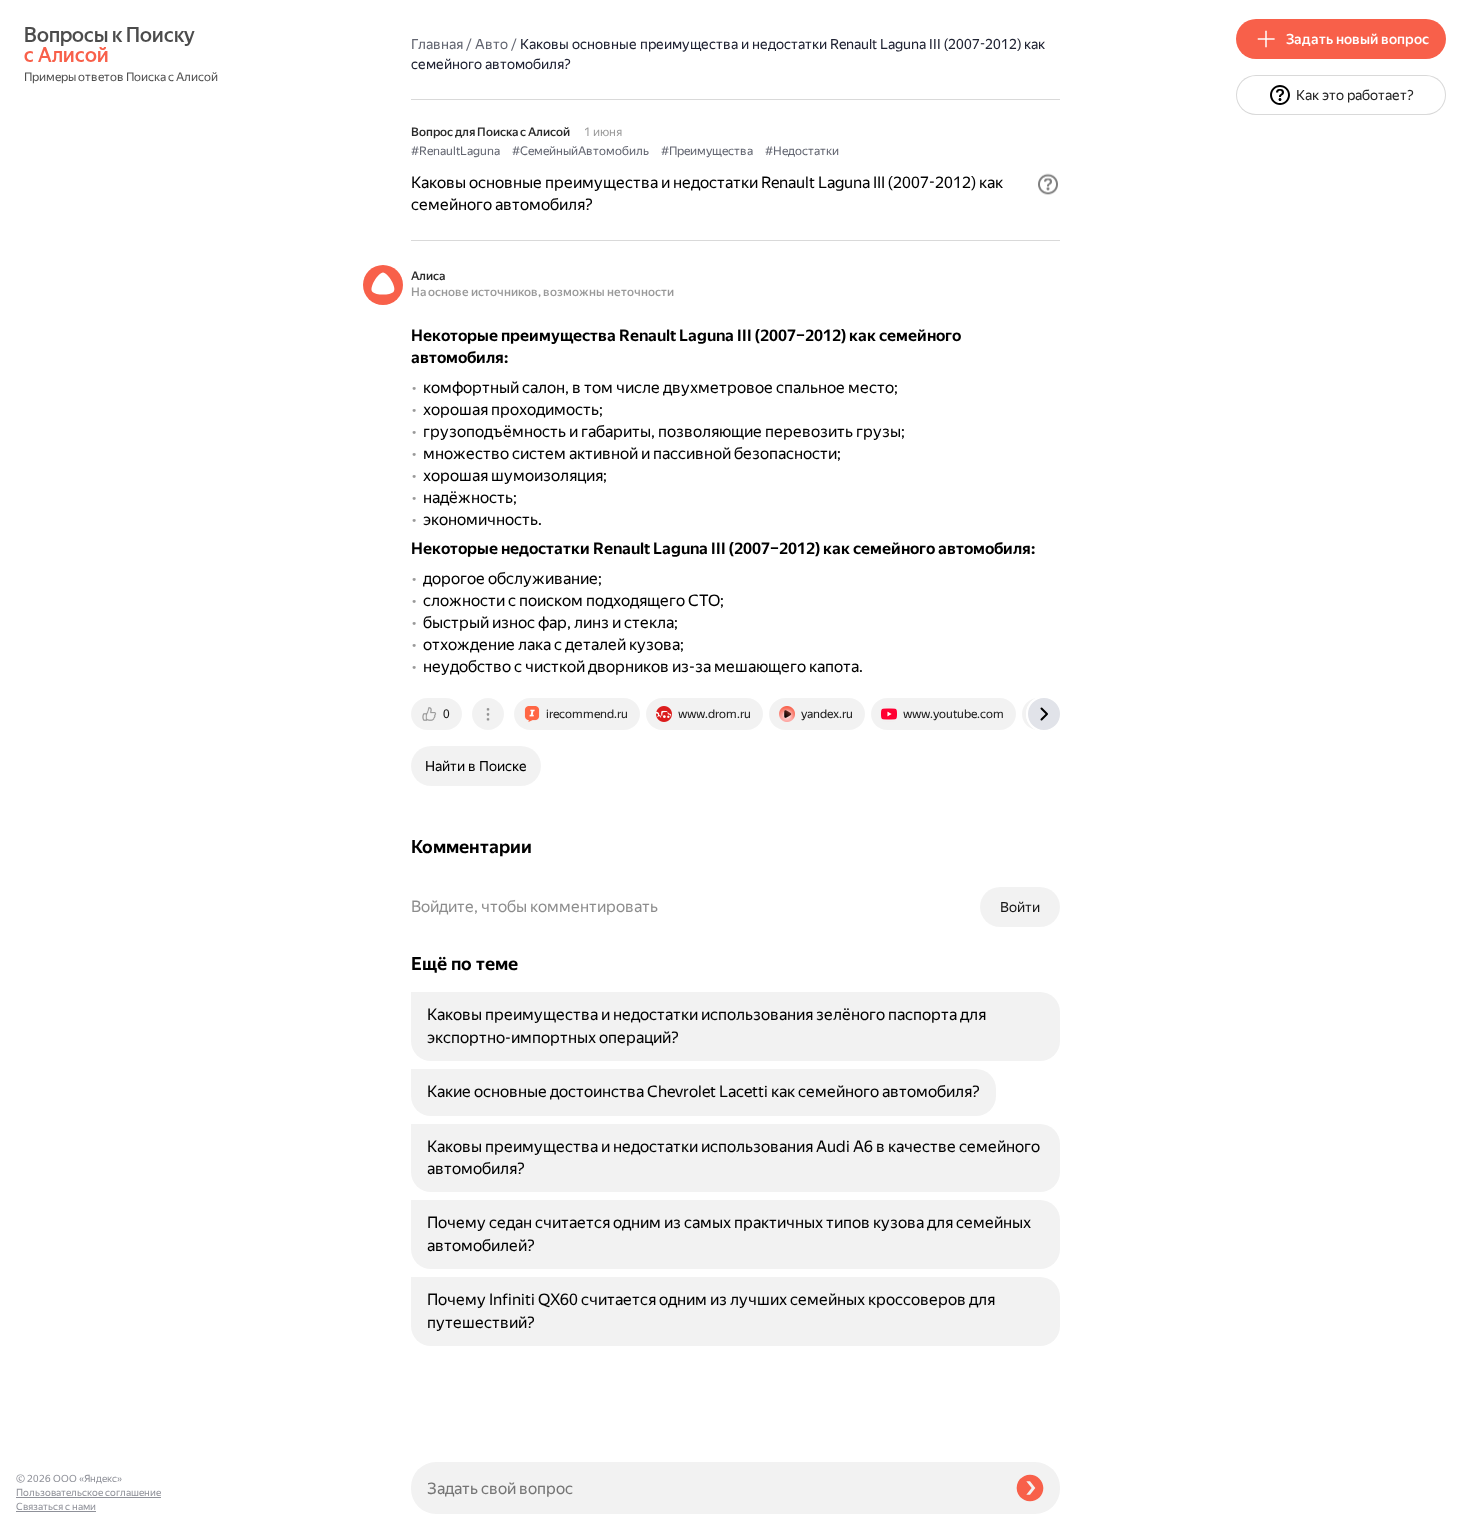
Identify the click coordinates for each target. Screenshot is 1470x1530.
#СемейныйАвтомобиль (580, 151)
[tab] (438, 714)
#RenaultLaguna (455, 151)
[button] (1048, 184)
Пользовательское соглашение (88, 1492)
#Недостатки (802, 151)
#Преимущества (707, 151)
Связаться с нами (56, 1506)
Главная (437, 44)
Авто (491, 44)
